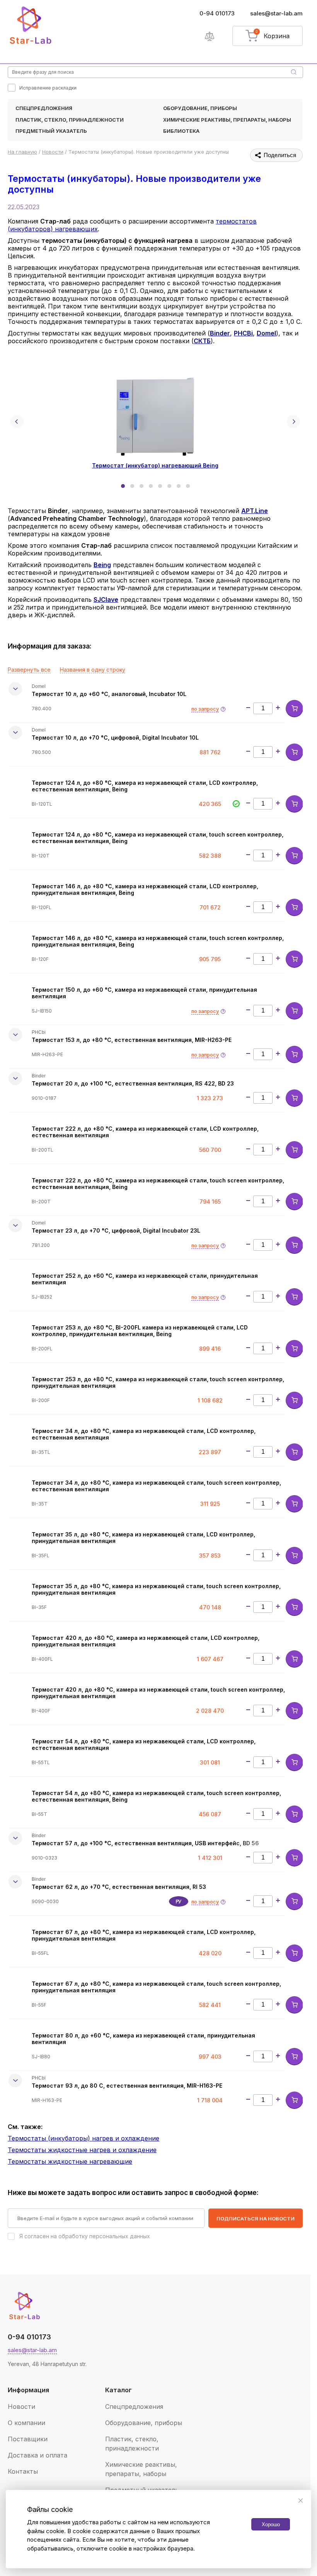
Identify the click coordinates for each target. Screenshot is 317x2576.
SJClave (106, 600)
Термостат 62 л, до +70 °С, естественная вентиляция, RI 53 (119, 1887)
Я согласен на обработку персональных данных (85, 2236)
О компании (26, 2423)
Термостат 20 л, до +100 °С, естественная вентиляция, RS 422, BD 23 (133, 1083)
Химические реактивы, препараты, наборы (227, 120)
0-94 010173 (217, 13)
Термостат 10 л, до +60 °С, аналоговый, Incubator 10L (109, 694)
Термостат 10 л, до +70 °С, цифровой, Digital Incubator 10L (115, 738)
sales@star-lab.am (276, 13)
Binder (220, 333)
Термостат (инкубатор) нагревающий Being (155, 465)
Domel (266, 333)
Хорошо (271, 2524)
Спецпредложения (44, 108)
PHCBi (243, 333)
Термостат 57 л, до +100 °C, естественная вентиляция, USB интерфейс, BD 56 (145, 1843)
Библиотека (181, 131)
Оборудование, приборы (200, 108)
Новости (21, 2407)
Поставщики (28, 2439)
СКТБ (202, 341)
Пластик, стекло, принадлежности (70, 120)
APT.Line (255, 511)
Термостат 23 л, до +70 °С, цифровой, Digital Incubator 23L (116, 1230)
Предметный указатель (51, 131)
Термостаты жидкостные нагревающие (70, 2161)
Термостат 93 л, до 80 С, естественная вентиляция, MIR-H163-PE (127, 2086)
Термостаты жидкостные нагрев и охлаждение (82, 2150)
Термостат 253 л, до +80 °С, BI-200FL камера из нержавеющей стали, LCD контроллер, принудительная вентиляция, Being (140, 1331)
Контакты (23, 2471)
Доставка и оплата (37, 2455)
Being (102, 565)
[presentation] (17, 422)
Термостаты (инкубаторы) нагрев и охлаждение (84, 2138)
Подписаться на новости (256, 2219)
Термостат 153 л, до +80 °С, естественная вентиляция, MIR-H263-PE (132, 1040)
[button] (123, 486)
